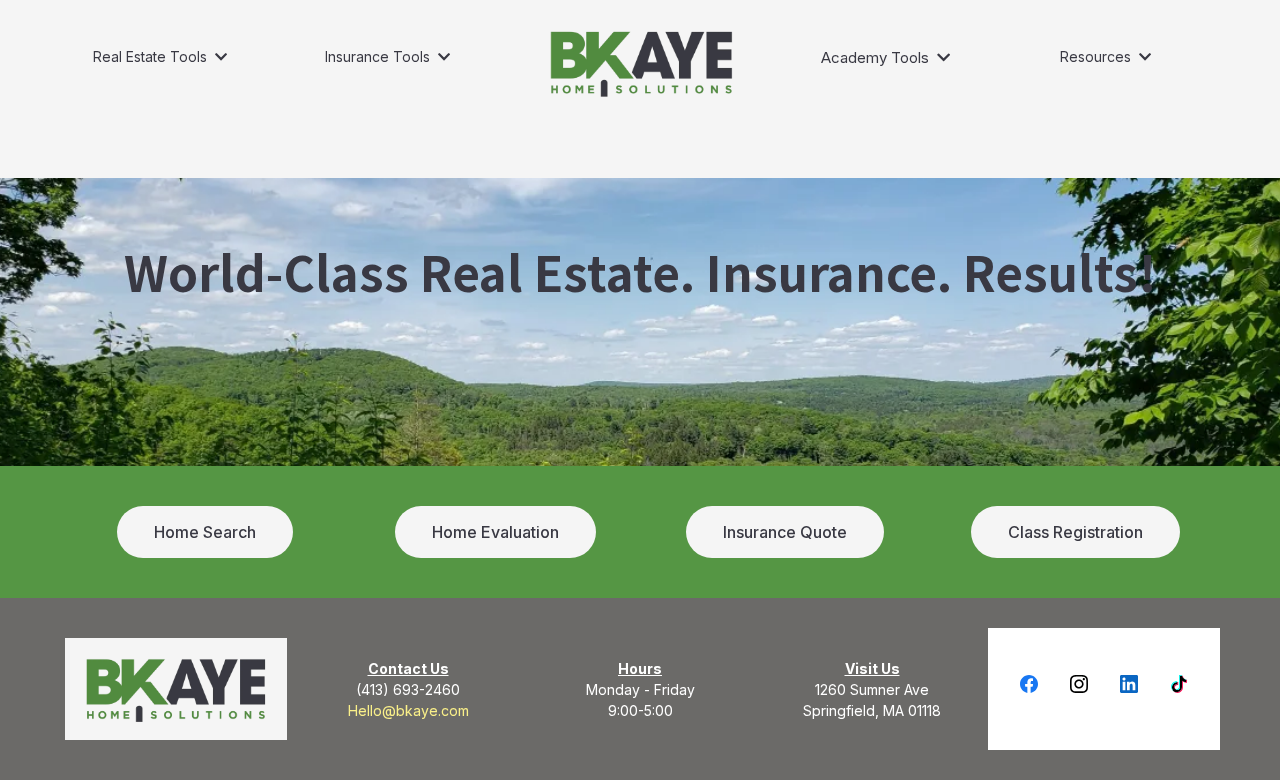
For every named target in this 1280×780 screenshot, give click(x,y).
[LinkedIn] (1129, 684)
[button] (219, 56)
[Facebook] (1029, 684)
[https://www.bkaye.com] (641, 62)
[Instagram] (1079, 684)
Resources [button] (1097, 56)
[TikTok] (1179, 684)
